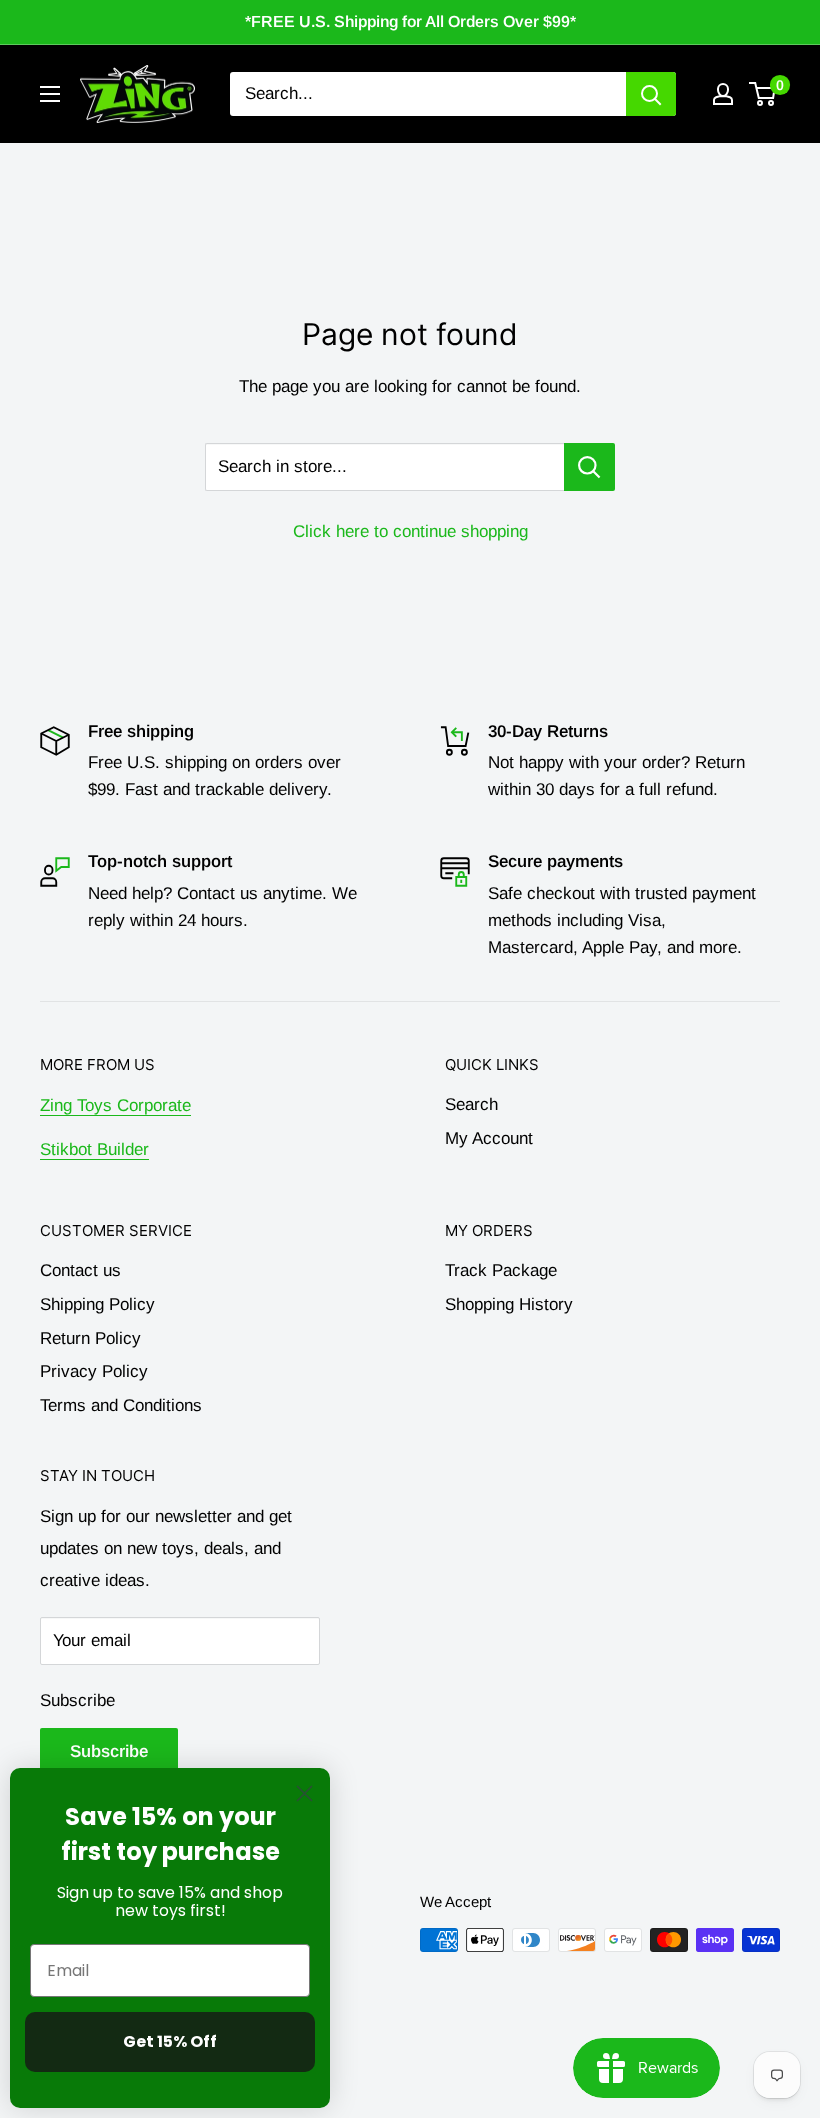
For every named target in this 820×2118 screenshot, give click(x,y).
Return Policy (90, 1338)
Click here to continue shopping (410, 531)
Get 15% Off (170, 2041)
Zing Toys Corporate (115, 1105)
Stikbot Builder (94, 1149)
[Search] (651, 94)
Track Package (501, 1270)
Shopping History (509, 1304)
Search (471, 1104)
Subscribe (77, 1700)
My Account (489, 1138)
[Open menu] (50, 94)
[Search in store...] (589, 467)
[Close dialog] (304, 1793)
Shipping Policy (97, 1304)
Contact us (80, 1270)
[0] (763, 94)
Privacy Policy (94, 1371)
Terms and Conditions (121, 1405)
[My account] (723, 94)
